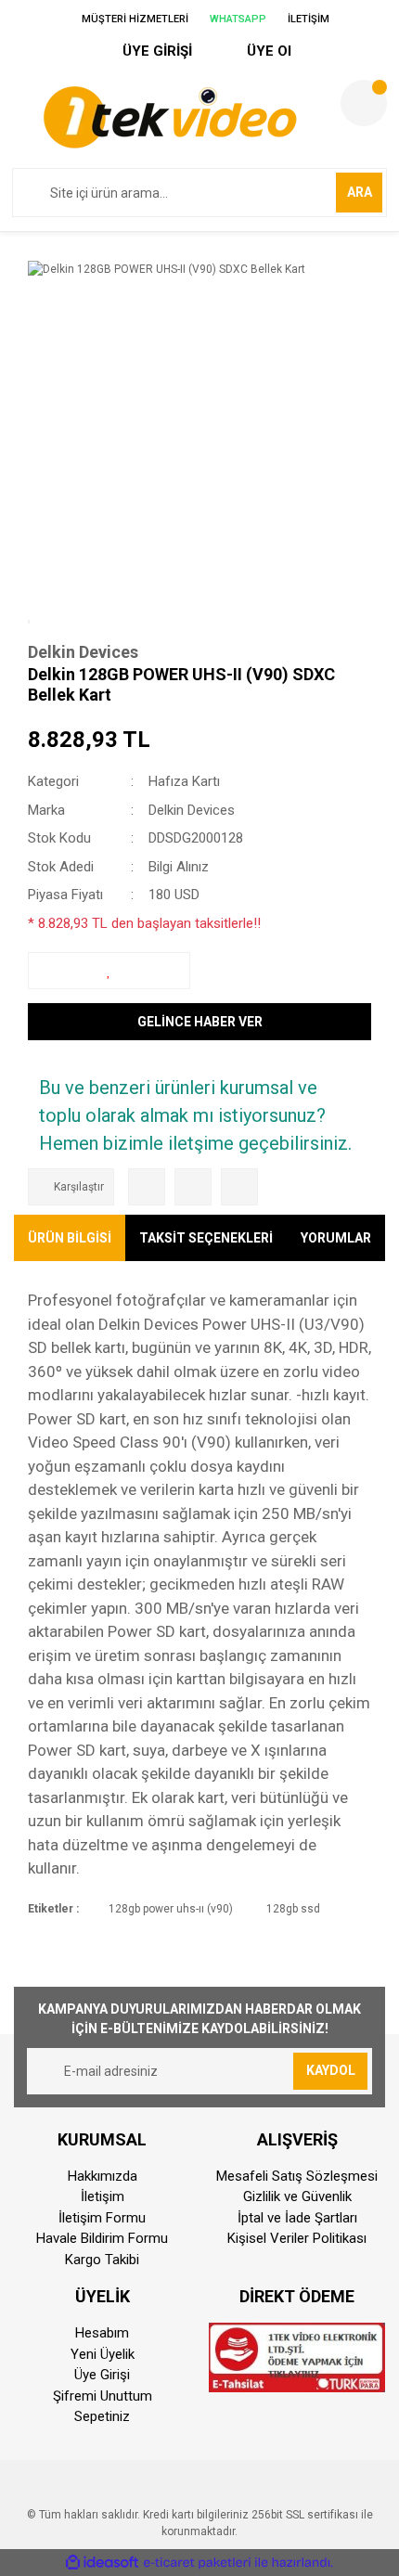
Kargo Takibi (102, 2260)
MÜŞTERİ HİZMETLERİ (134, 19)
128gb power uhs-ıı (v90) (171, 1909)
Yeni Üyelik (103, 2354)
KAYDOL (331, 2070)
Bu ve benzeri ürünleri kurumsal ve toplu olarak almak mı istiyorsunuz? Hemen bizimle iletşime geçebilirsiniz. (195, 1115)
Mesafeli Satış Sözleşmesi (297, 2176)
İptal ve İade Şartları (297, 2218)
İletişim (103, 2196)
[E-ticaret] (197, 2563)
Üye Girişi (102, 2375)
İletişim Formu (102, 2218)
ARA (360, 192)
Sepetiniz (102, 2416)
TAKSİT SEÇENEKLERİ (206, 1238)
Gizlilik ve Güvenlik (297, 2196)
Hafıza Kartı (184, 781)
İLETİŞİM (307, 19)
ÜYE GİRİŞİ (155, 51)
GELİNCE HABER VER (200, 1022)
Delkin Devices (83, 652)
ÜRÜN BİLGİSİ (70, 1238)
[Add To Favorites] (109, 971)
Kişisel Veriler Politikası (297, 2238)
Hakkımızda (103, 2176)
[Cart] (364, 103)
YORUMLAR (336, 1238)
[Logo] (169, 117)
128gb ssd (293, 1909)
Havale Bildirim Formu (102, 2238)
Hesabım (102, 2333)
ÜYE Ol (267, 51)
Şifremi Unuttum (103, 2396)
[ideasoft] (102, 2563)
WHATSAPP (237, 19)
